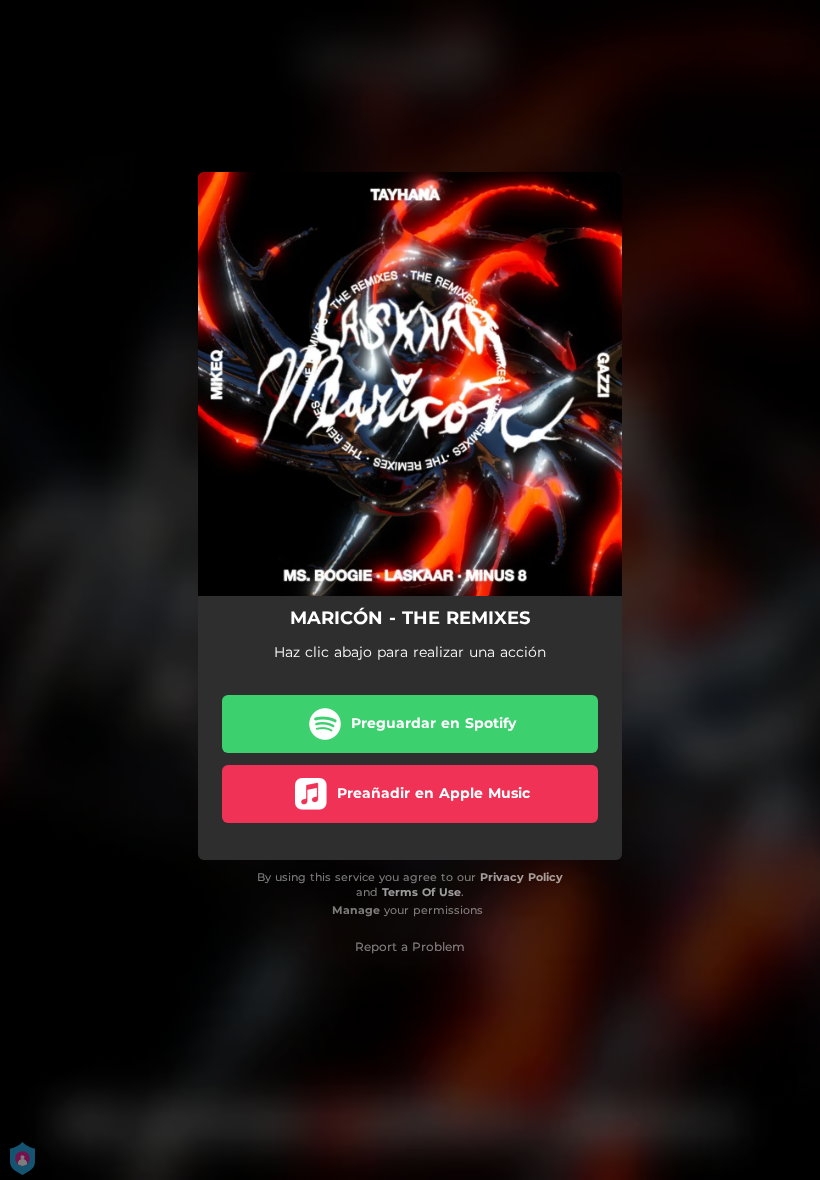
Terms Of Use (421, 892)
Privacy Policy (521, 877)
